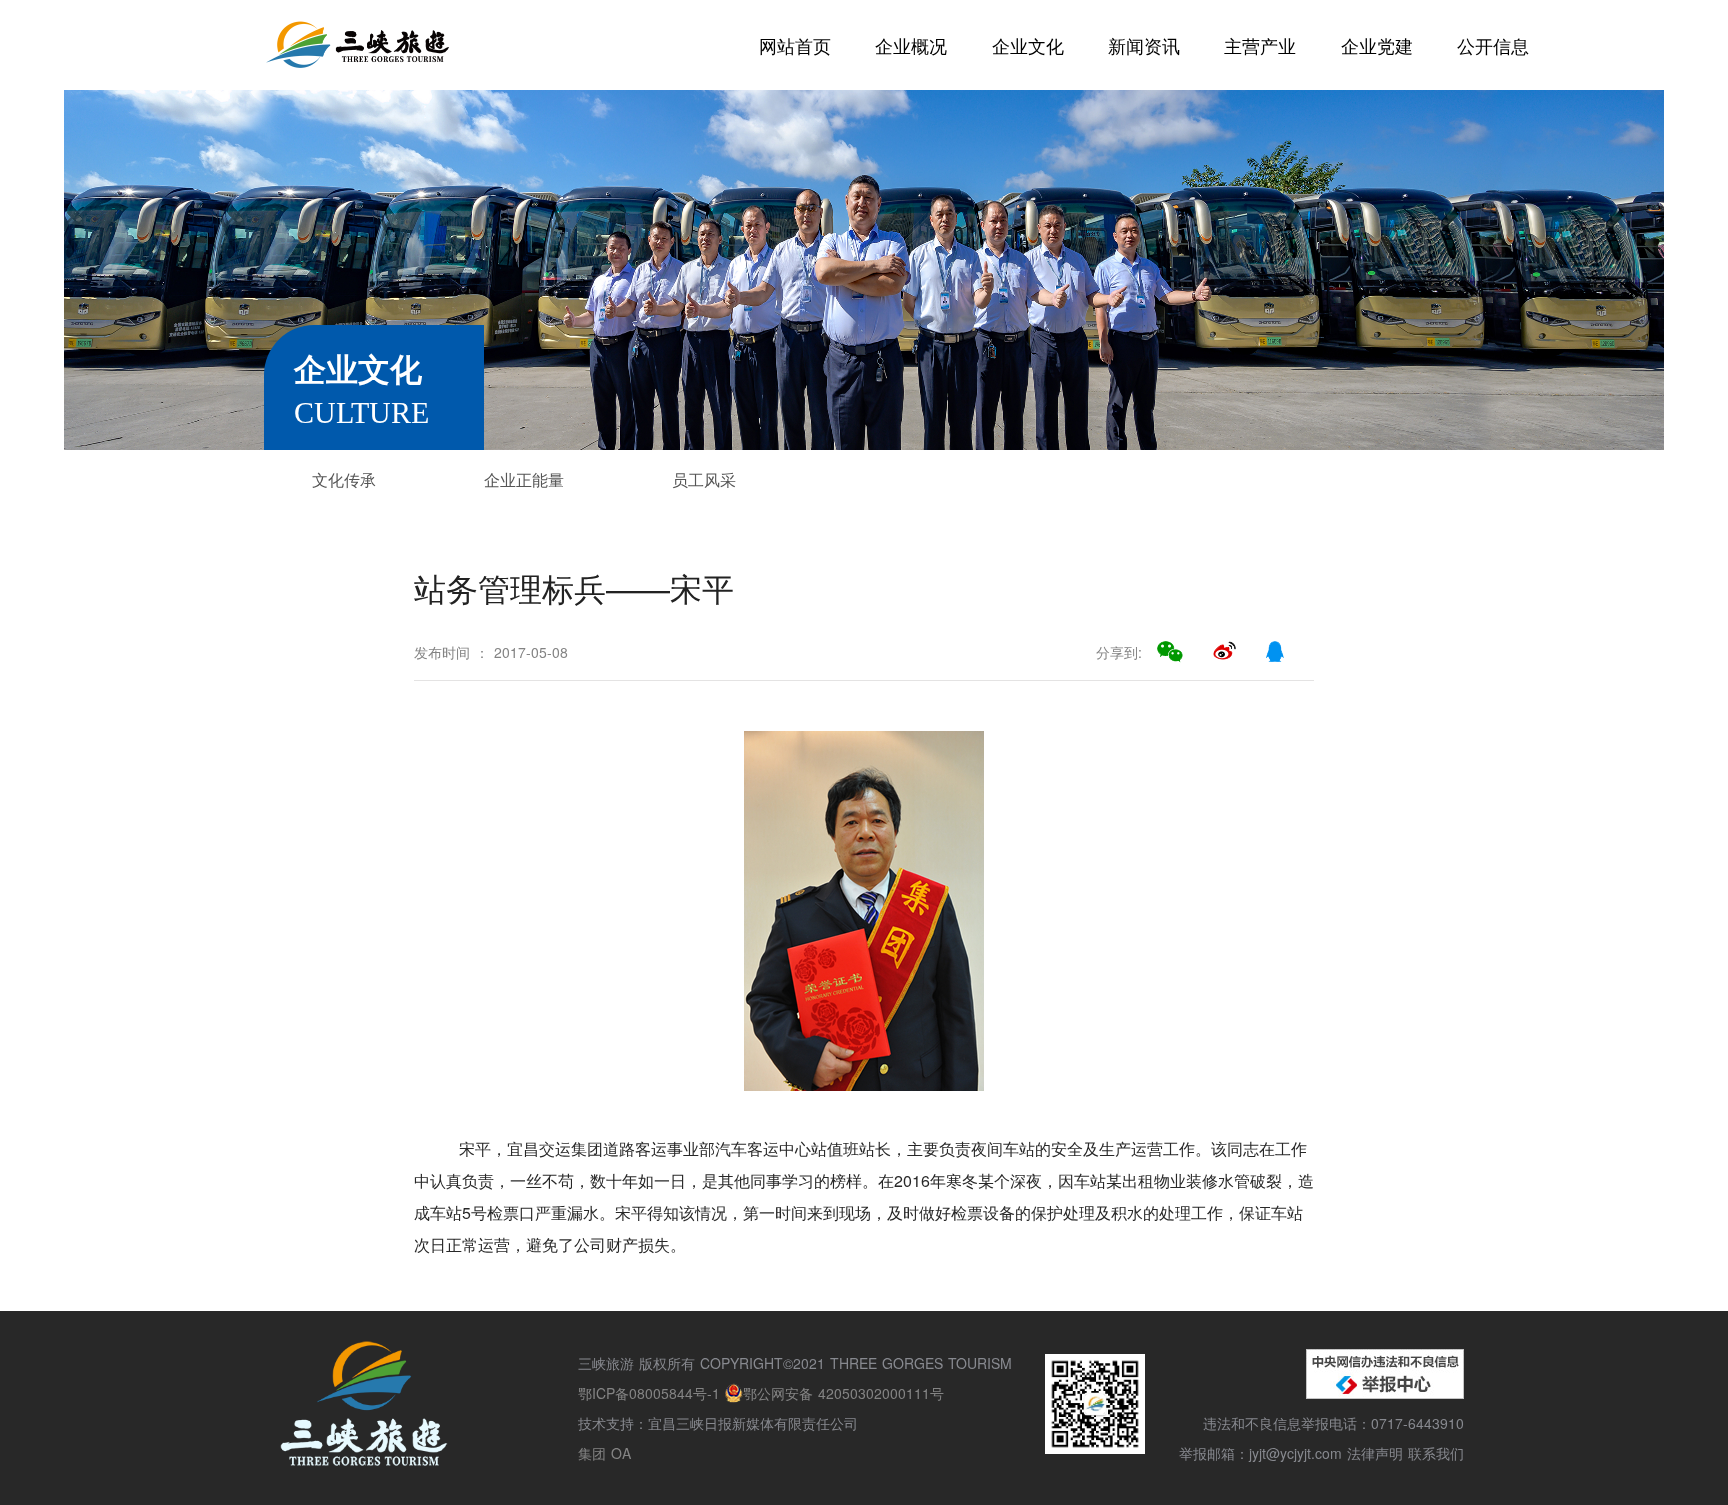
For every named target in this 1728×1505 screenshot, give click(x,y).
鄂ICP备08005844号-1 (651, 1393)
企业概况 (911, 45)
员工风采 (704, 479)
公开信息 (1493, 45)
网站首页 (795, 45)
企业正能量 (524, 479)
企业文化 (1028, 45)
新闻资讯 (1144, 45)
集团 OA (604, 1453)
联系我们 (1436, 1453)
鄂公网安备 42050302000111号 (843, 1393)
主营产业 (1260, 45)
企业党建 (1377, 45)
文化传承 (344, 479)
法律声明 (1375, 1453)
